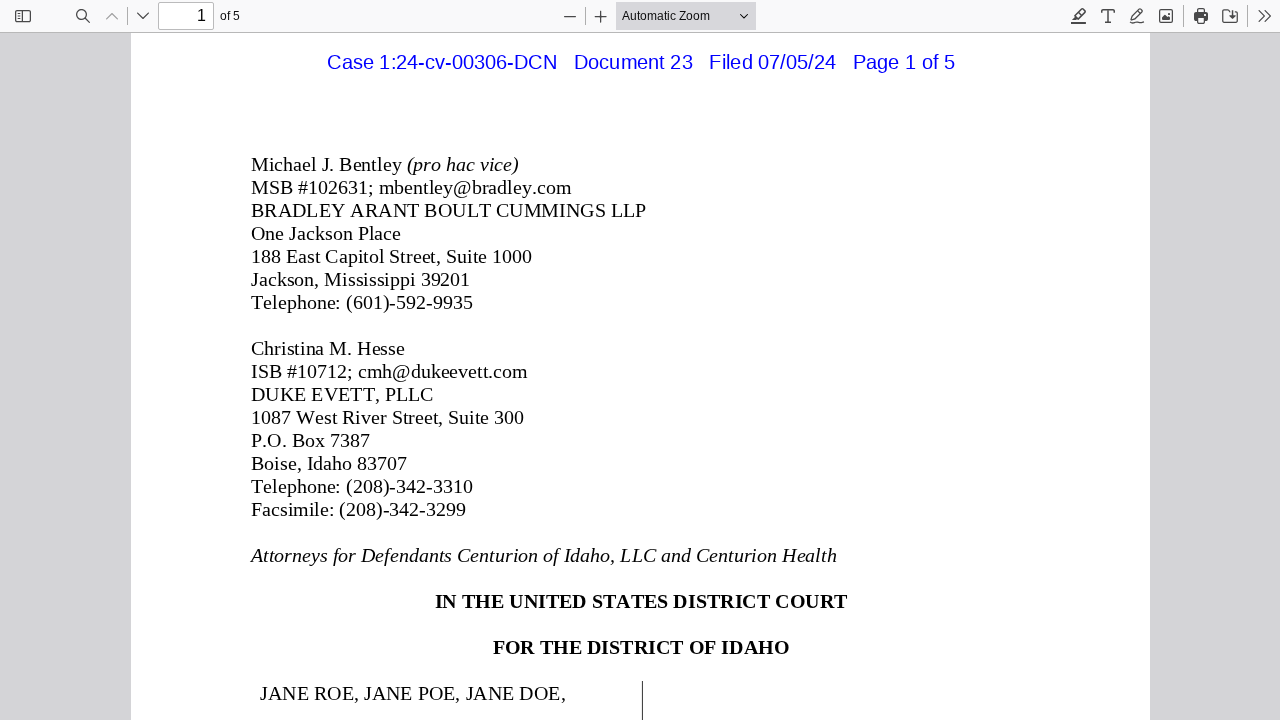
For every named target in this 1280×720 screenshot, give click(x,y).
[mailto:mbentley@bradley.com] (473, 187)
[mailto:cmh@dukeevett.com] (441, 371)
